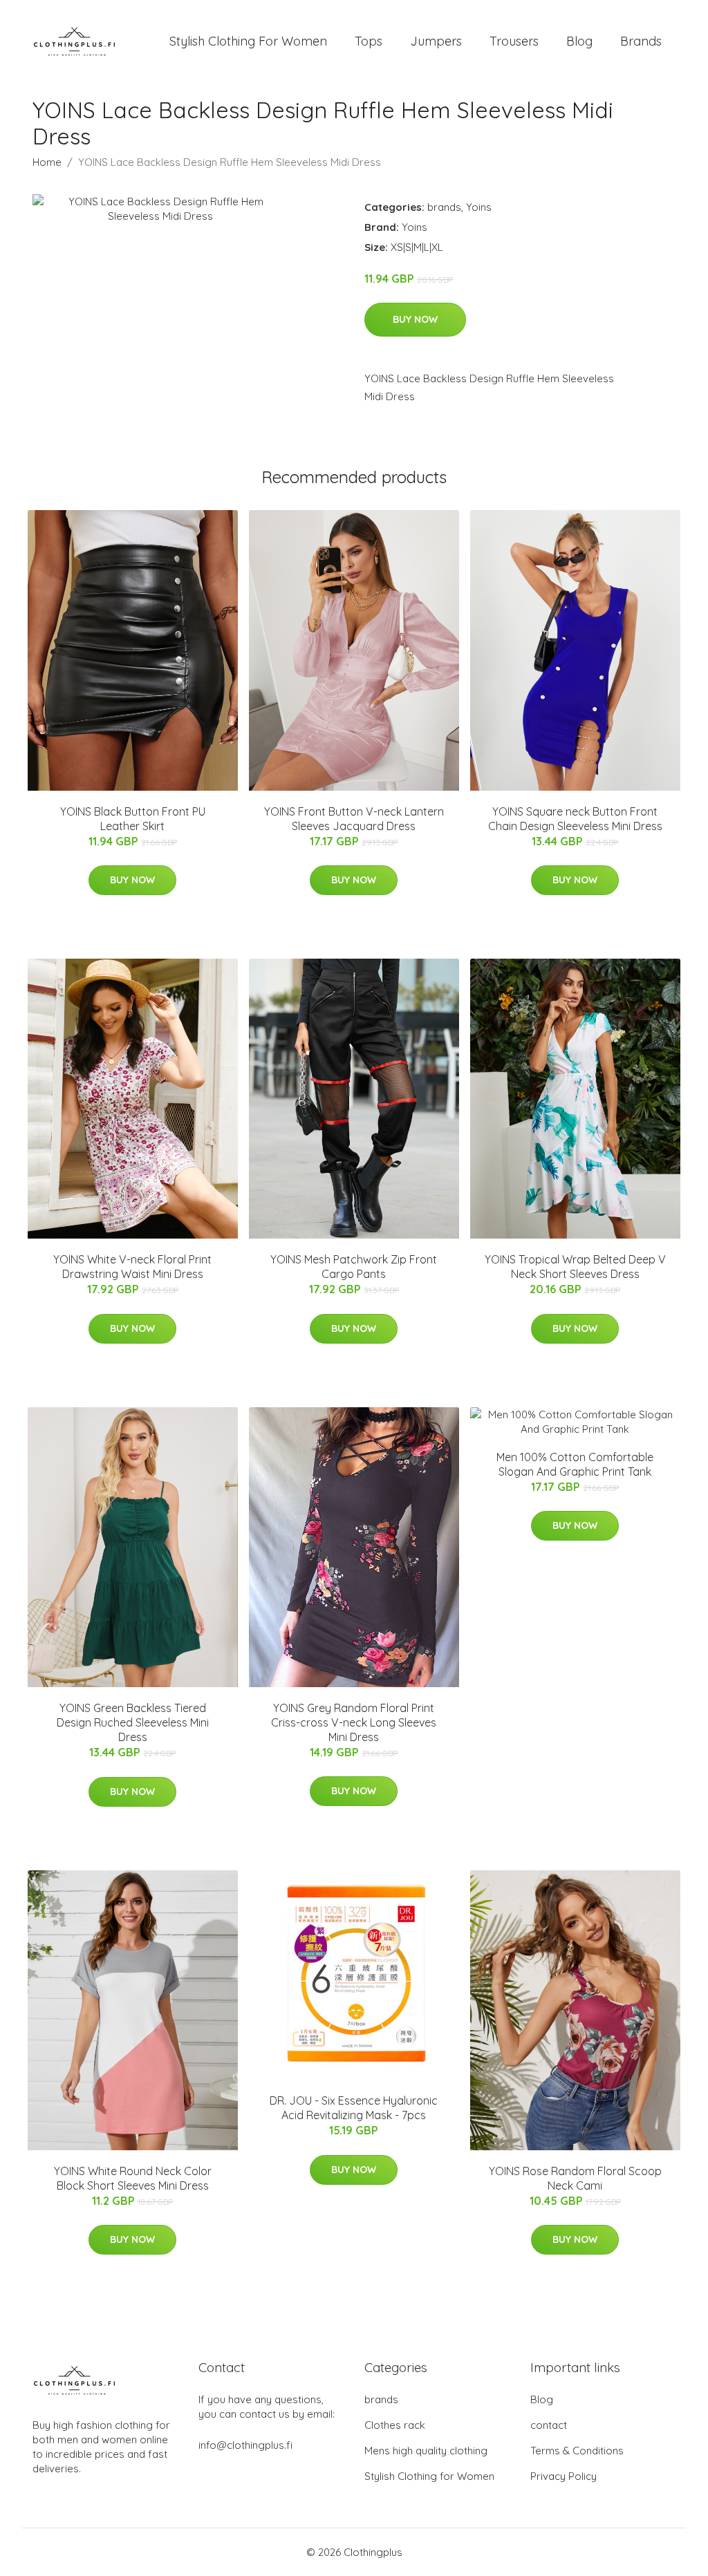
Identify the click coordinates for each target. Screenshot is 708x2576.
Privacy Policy (563, 2476)
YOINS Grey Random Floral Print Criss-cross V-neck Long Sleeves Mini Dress (354, 1722)
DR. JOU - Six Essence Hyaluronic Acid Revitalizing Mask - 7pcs (354, 2108)
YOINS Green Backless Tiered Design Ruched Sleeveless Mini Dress (133, 1722)
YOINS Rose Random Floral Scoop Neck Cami (575, 2178)
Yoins (479, 207)
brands (444, 207)
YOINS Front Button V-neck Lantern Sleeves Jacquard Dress (354, 819)
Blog (579, 41)
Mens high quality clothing (426, 2451)
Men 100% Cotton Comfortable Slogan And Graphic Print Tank (575, 1464)
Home (47, 162)
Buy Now (415, 319)
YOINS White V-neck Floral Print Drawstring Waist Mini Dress (132, 1267)
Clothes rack (395, 2425)
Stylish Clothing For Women (248, 41)
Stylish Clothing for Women (429, 2476)
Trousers (514, 41)
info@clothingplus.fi (245, 2445)
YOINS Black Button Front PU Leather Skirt (133, 819)
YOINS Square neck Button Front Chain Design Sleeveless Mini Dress (575, 819)
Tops (369, 41)
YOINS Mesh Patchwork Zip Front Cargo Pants (354, 1267)
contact (549, 2425)
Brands (641, 41)
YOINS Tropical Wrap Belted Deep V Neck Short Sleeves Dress (575, 1267)
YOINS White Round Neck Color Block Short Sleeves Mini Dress (133, 2178)
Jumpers (436, 41)
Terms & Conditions (577, 2451)
